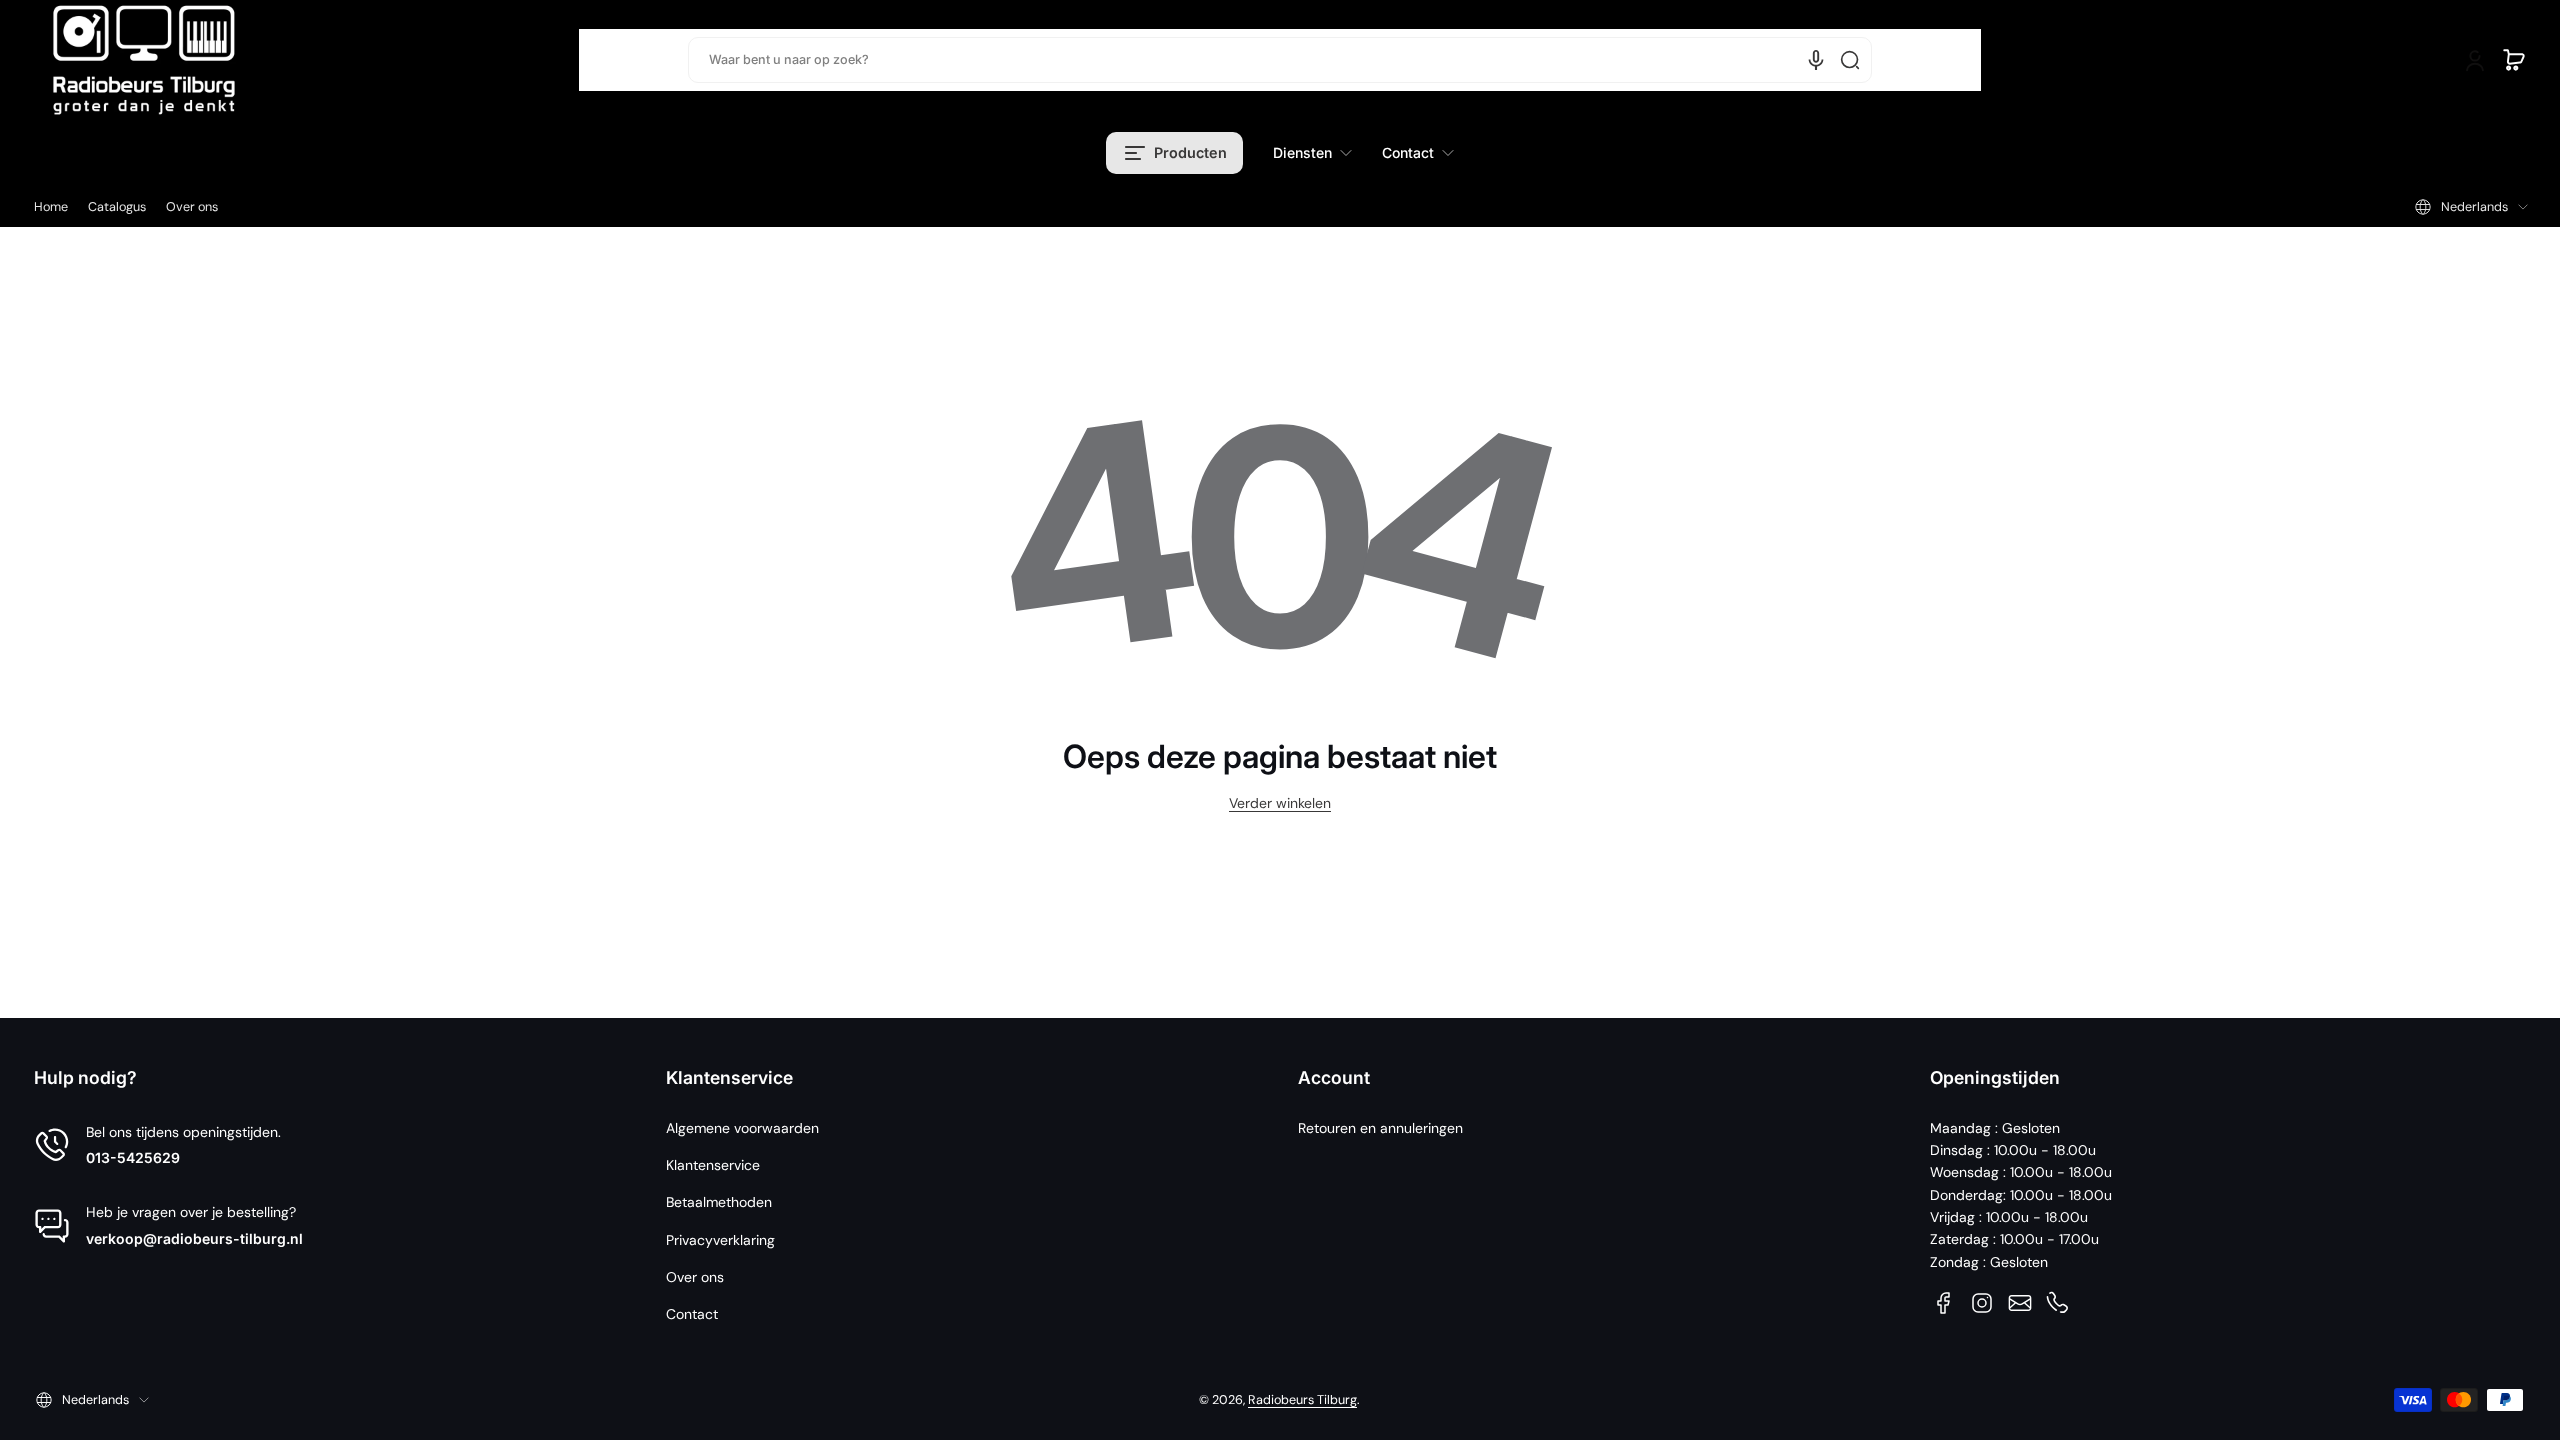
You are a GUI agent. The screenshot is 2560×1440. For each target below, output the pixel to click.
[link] (1312, 153)
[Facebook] (1944, 1303)
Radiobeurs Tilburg (1302, 1400)
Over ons (192, 207)
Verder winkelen (1280, 803)
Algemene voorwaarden (742, 1128)
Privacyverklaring (720, 1240)
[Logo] (144, 60)
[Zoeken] (1850, 60)
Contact (692, 1314)
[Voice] (1816, 60)
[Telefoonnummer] (2058, 1303)
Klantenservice (713, 1165)
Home (51, 207)
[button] (2514, 60)
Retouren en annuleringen (1380, 1128)
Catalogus (117, 207)
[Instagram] (1982, 1303)
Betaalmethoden (719, 1202)
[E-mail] (2020, 1303)
